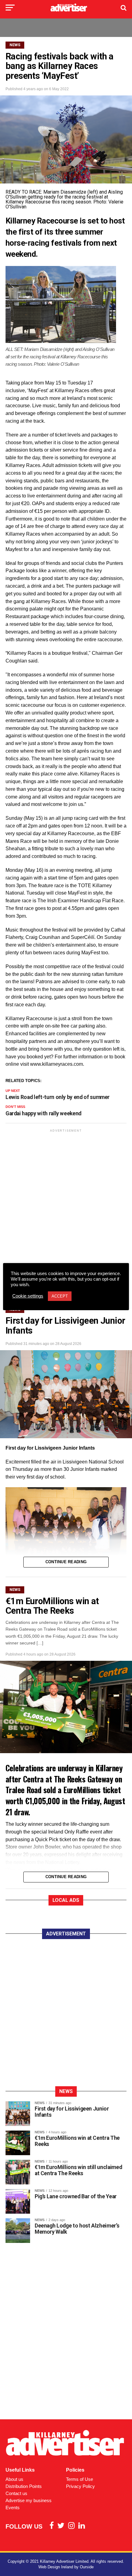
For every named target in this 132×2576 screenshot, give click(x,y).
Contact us (16, 2493)
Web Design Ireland (56, 2567)
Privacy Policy (80, 2486)
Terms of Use (80, 2479)
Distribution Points (24, 2486)
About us (14, 2479)
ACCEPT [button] (60, 1296)
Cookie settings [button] (28, 1296)
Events (13, 2508)
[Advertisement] (66, 1202)
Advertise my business (29, 2500)
